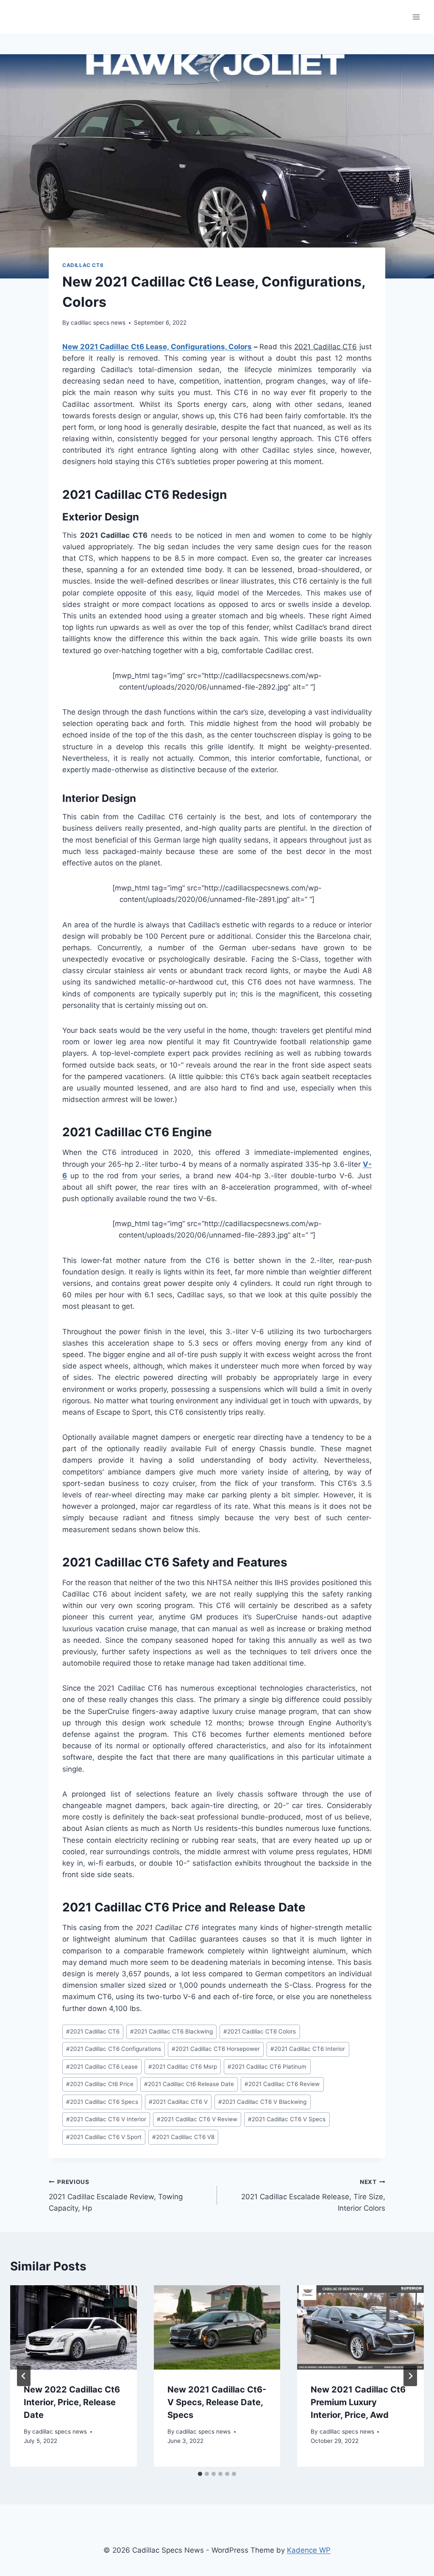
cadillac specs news (98, 323)
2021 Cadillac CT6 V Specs (287, 2119)
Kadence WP (309, 2550)
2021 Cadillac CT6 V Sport (104, 2137)
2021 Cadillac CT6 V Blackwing (262, 2102)
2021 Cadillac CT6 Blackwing (171, 2031)
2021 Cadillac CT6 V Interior (106, 2119)
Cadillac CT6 (83, 265)
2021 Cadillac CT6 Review (282, 2084)
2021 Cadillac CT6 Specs (102, 2102)
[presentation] (74, 2327)
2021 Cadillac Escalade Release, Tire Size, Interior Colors (313, 2195)
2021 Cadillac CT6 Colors (260, 2031)
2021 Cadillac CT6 (93, 2031)
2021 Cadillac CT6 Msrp (183, 2067)
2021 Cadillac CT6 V (178, 2102)
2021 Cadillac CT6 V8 (183, 2137)
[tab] (200, 2474)
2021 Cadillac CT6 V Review (197, 2119)
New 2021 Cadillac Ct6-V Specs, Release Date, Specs (217, 2402)
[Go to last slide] (24, 2376)
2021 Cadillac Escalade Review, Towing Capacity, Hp (116, 2195)
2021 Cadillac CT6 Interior (308, 2049)
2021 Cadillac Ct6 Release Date (189, 2084)
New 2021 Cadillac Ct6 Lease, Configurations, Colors (157, 347)
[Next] (410, 2376)
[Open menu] (416, 17)
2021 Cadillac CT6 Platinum (267, 2067)
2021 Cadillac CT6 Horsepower (216, 2049)
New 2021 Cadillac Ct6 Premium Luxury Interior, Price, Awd (358, 2402)
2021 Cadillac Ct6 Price (100, 2084)
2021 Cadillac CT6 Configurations (114, 2049)
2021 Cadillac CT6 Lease (102, 2067)
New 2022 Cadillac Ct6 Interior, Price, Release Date (72, 2402)
